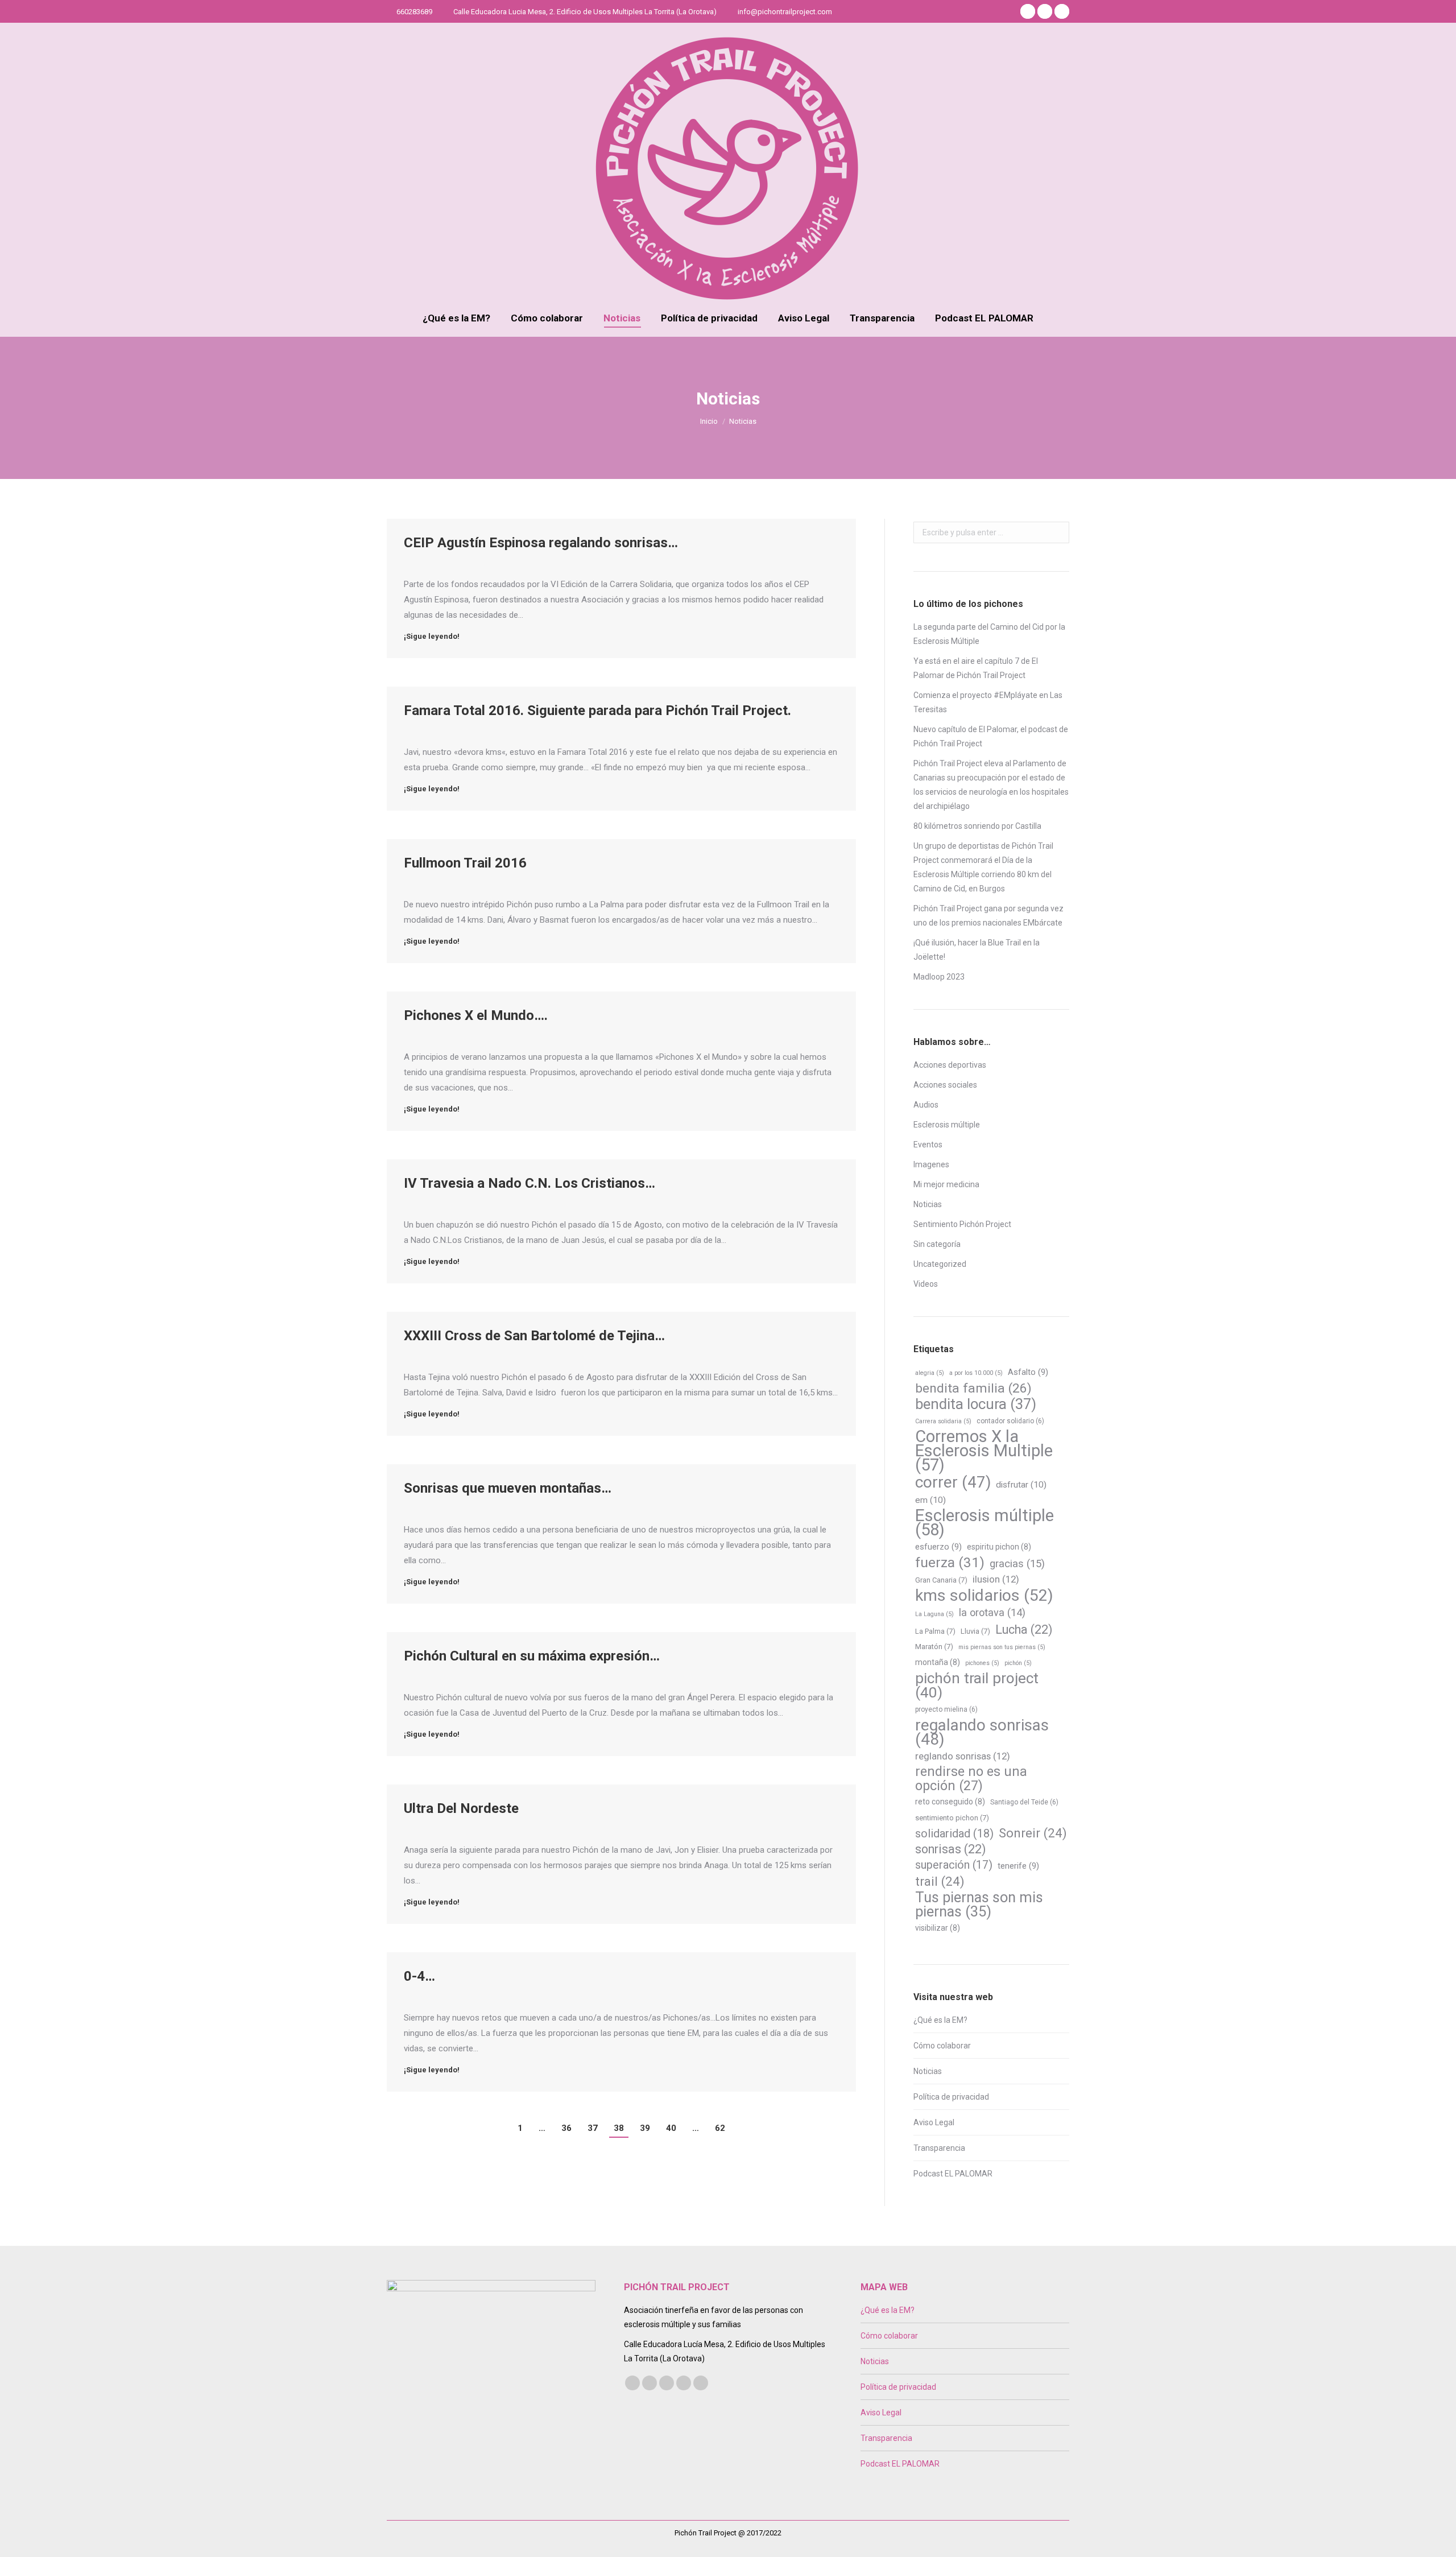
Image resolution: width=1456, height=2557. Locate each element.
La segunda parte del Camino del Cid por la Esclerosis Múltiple (989, 634)
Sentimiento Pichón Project (962, 1224)
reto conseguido (950, 1802)
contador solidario (1010, 1421)
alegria (930, 1373)
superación (954, 1865)
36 (566, 2128)
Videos (926, 1284)
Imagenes (931, 1164)
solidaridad (954, 1833)
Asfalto (1028, 1372)
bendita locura (976, 1404)
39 (645, 2128)
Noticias (928, 1204)
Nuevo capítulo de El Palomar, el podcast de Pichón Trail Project (991, 736)
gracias (1017, 1564)
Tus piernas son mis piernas (979, 1905)
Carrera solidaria (943, 1421)
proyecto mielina (946, 1709)
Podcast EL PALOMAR (953, 2174)
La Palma (935, 1631)
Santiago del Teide (1024, 1802)
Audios (926, 1105)
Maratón (934, 1647)
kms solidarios (984, 1595)
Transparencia (939, 2148)
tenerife (1018, 1866)
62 (720, 2128)
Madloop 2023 (939, 977)
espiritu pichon (999, 1547)
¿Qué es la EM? (940, 2020)
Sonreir (1033, 1833)
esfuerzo (938, 1547)
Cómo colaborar (942, 2046)
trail (940, 1881)
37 (593, 2128)
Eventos (928, 1145)
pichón (1018, 1663)
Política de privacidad (951, 2097)
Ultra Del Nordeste (461, 1808)
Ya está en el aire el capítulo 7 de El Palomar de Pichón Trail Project (976, 668)
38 (619, 2128)
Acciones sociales (945, 1085)
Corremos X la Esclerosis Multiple (984, 1451)
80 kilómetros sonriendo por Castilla (977, 826)
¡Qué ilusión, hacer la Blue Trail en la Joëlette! (977, 950)
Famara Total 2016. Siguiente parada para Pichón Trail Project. (597, 710)
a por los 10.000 (976, 1373)
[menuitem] (456, 318)
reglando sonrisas (963, 1756)
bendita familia (973, 1388)
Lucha (1024, 1629)
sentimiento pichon (952, 1818)
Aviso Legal (934, 2122)
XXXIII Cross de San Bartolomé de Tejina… (534, 1336)
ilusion (996, 1579)
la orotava (992, 1612)
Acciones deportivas (950, 1065)
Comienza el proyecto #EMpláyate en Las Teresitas (988, 702)
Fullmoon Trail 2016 (465, 863)
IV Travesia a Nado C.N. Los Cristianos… (530, 1183)
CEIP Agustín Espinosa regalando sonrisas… (541, 543)
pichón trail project (977, 1686)
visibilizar (938, 1928)
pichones (982, 1663)
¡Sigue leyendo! (432, 636)
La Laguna (934, 1614)
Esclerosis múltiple (947, 1125)
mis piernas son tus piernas (1002, 1647)
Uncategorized (940, 1264)
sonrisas (950, 1849)
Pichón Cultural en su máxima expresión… (532, 1656)
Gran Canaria (941, 1580)
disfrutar (1021, 1485)
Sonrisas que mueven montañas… (508, 1488)
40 (671, 2128)
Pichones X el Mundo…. (476, 1015)
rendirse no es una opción (971, 1779)
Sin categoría (937, 1244)
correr (953, 1482)
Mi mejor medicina (946, 1184)
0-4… (419, 1976)
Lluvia (975, 1631)
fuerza (950, 1562)
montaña (938, 1662)
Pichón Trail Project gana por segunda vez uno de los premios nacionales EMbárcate (988, 916)
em (930, 1500)
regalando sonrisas (982, 1732)
